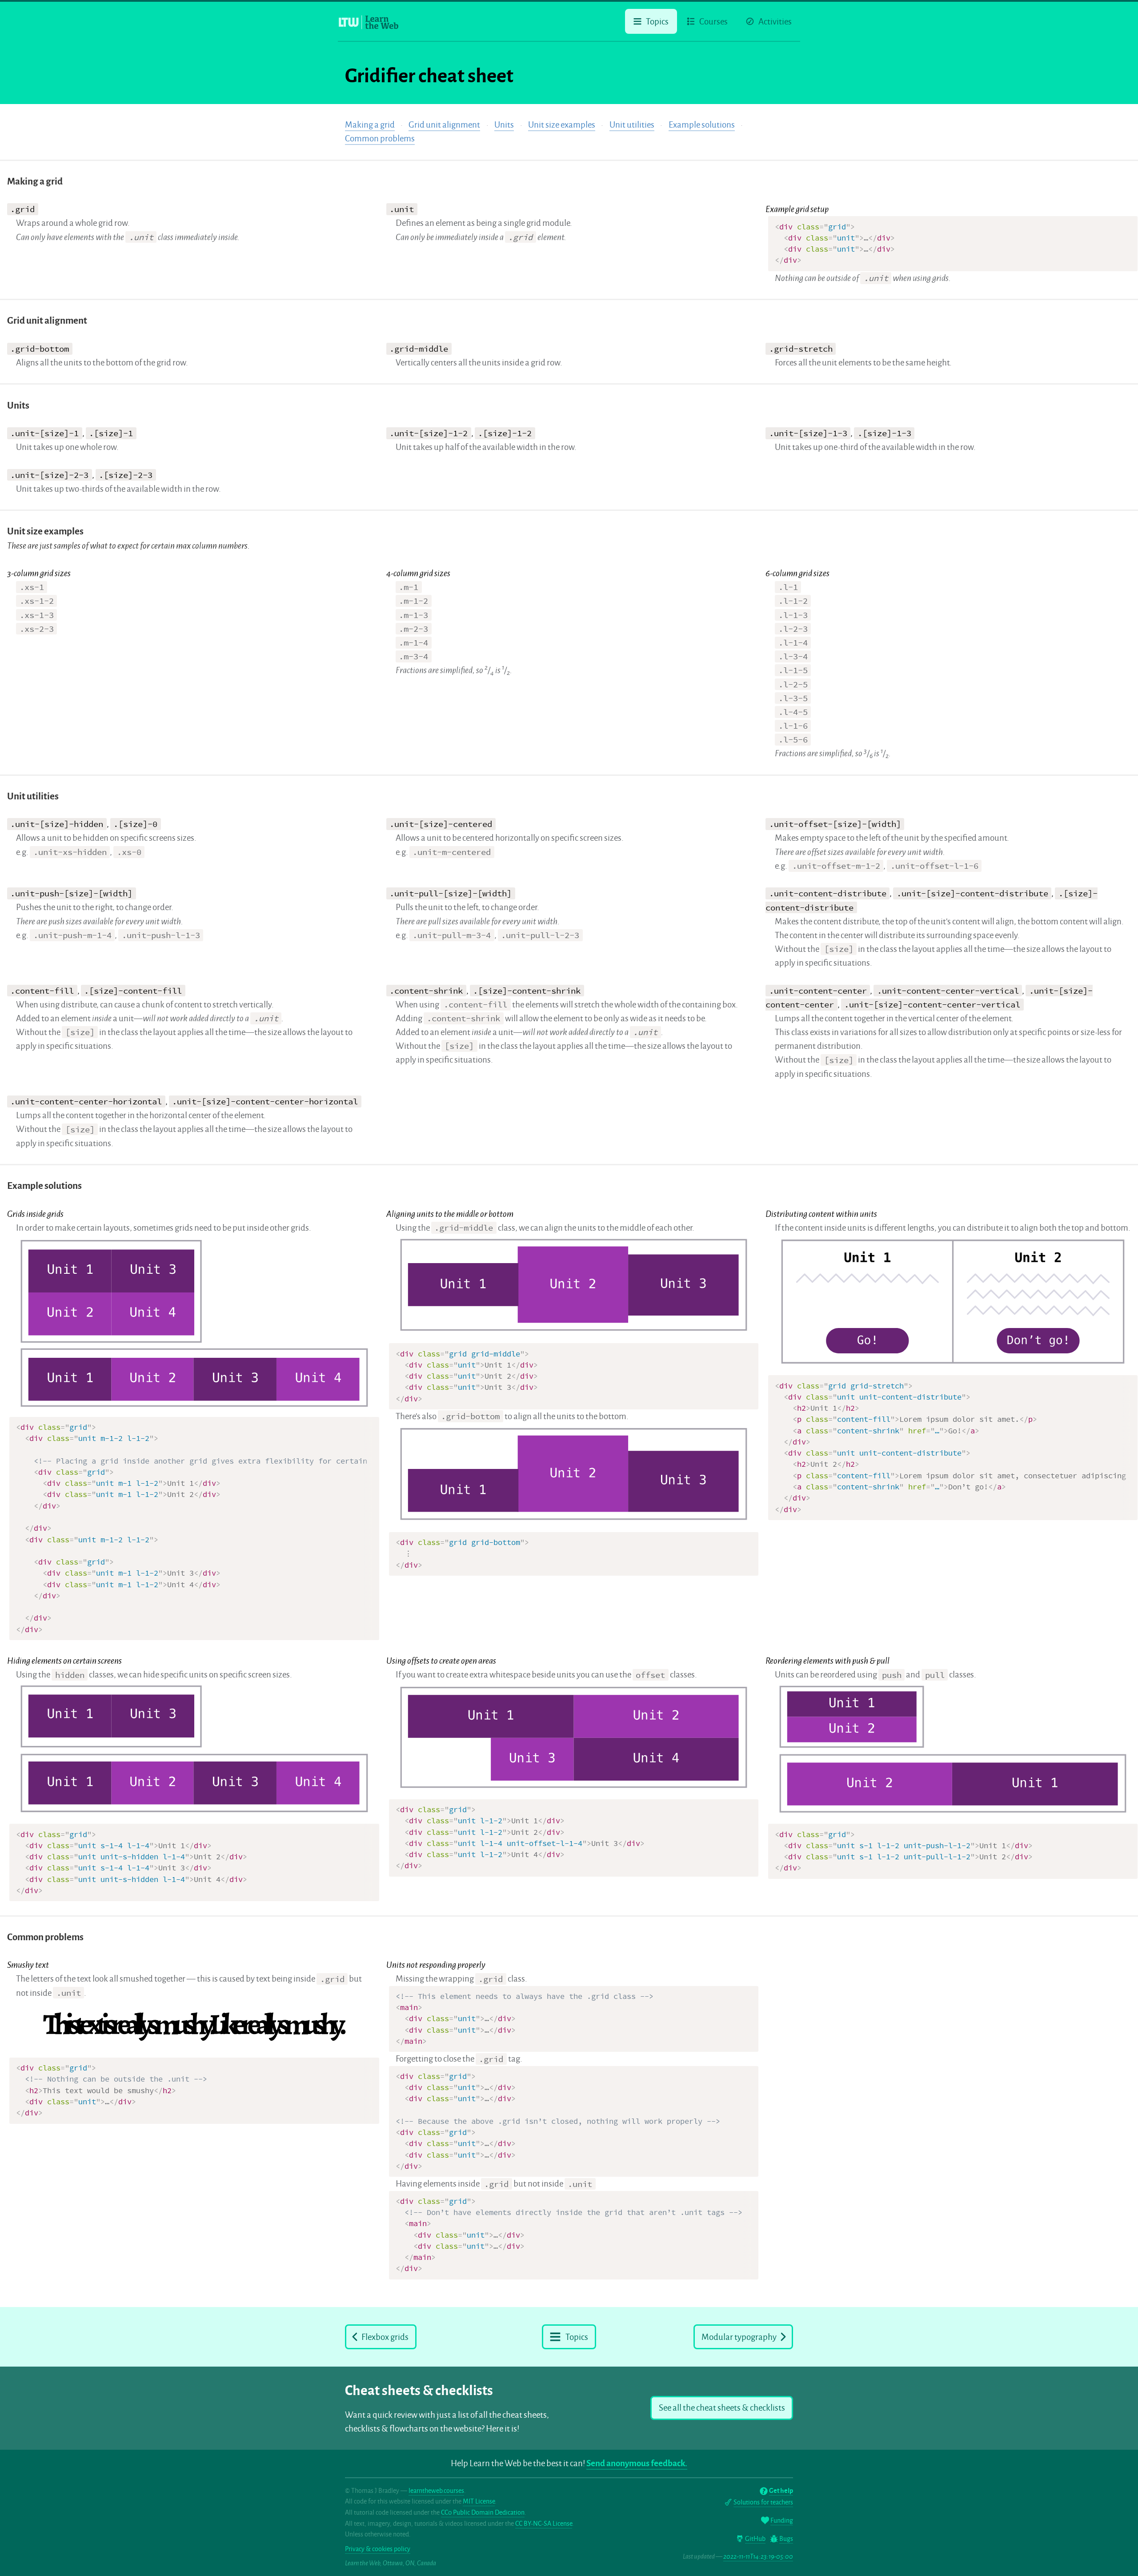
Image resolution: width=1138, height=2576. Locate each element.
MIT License (479, 2501)
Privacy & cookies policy (378, 2549)
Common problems (380, 138)
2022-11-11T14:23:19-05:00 (758, 2556)
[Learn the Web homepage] (369, 22)
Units (504, 125)
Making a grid (370, 125)
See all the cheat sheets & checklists (722, 2408)
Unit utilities (632, 125)
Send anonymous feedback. (637, 2463)
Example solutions (702, 125)
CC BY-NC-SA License (544, 2524)
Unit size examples (562, 125)
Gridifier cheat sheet (429, 76)
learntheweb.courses (436, 2491)
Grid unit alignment (444, 125)
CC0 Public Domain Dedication (483, 2512)
